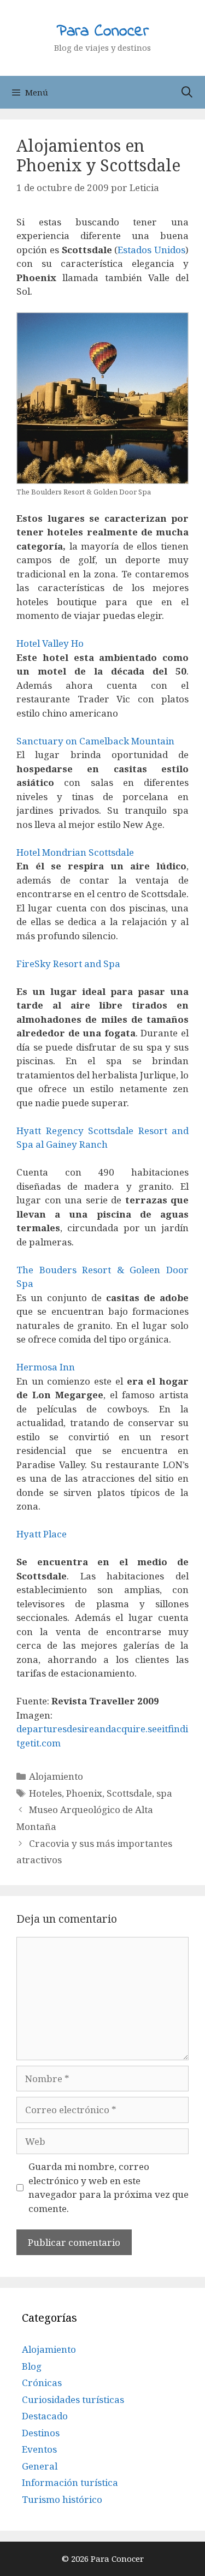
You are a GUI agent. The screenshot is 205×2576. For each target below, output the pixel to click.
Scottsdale (129, 1793)
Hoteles (45, 1793)
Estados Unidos (151, 250)
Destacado (45, 2416)
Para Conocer (103, 32)
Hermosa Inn (46, 1367)
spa (164, 1793)
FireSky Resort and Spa (68, 964)
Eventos (39, 2449)
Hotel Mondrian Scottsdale (75, 852)
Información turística (70, 2482)
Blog (32, 2366)
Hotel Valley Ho (50, 643)
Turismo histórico (62, 2499)
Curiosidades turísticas (73, 2399)
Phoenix (84, 1793)
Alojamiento (56, 1776)
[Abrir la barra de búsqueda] (187, 92)
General (40, 2466)
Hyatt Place (42, 1534)
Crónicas (42, 2383)
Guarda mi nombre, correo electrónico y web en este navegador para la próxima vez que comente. (109, 2187)
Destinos (41, 2433)
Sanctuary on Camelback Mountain (95, 741)
